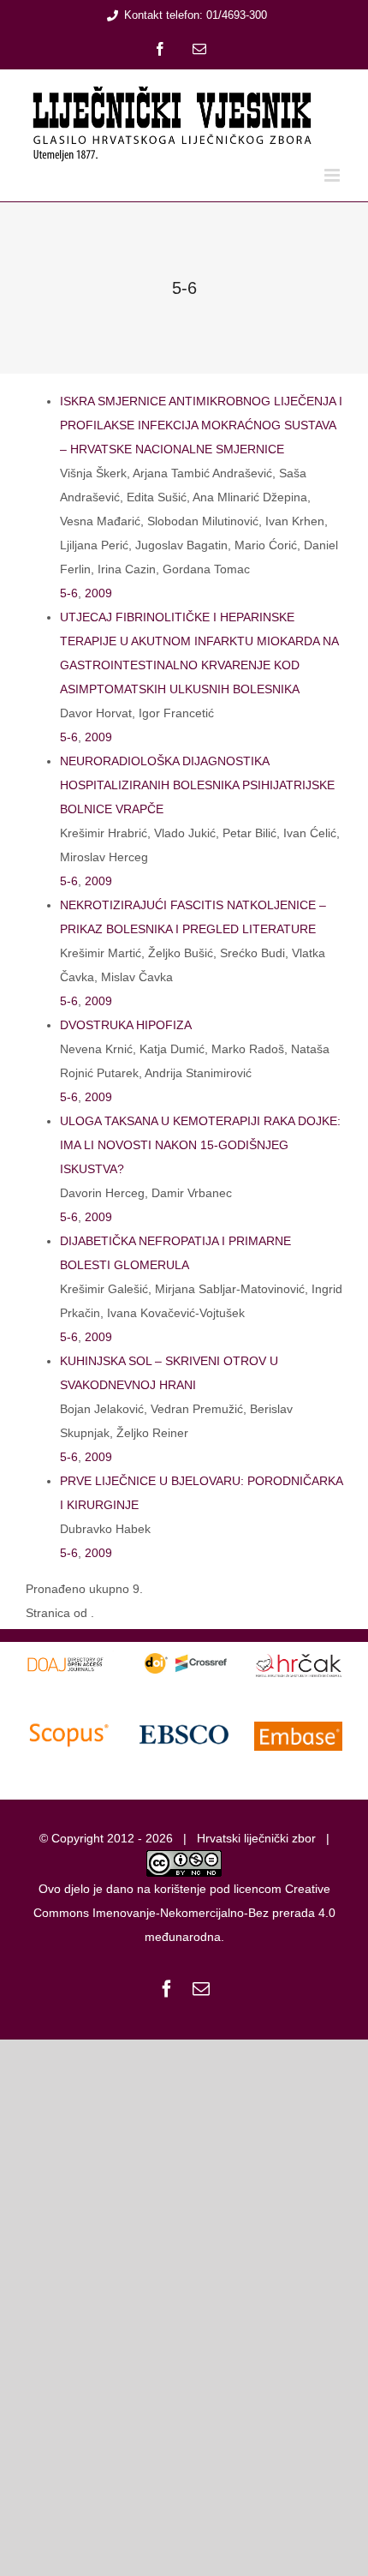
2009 (98, 593)
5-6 (69, 593)
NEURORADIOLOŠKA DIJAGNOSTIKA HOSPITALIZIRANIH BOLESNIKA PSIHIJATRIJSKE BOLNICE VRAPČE (197, 785)
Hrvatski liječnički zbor (256, 1838)
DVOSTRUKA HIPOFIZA (126, 1025)
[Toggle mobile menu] (333, 175)
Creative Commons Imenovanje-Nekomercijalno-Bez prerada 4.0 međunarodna (184, 1913)
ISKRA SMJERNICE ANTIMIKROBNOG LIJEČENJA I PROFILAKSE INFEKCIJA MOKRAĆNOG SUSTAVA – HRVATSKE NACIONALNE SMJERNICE (201, 425)
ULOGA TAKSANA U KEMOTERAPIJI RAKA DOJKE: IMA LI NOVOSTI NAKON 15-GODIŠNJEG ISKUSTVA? (200, 1145)
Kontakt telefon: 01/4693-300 (196, 15)
